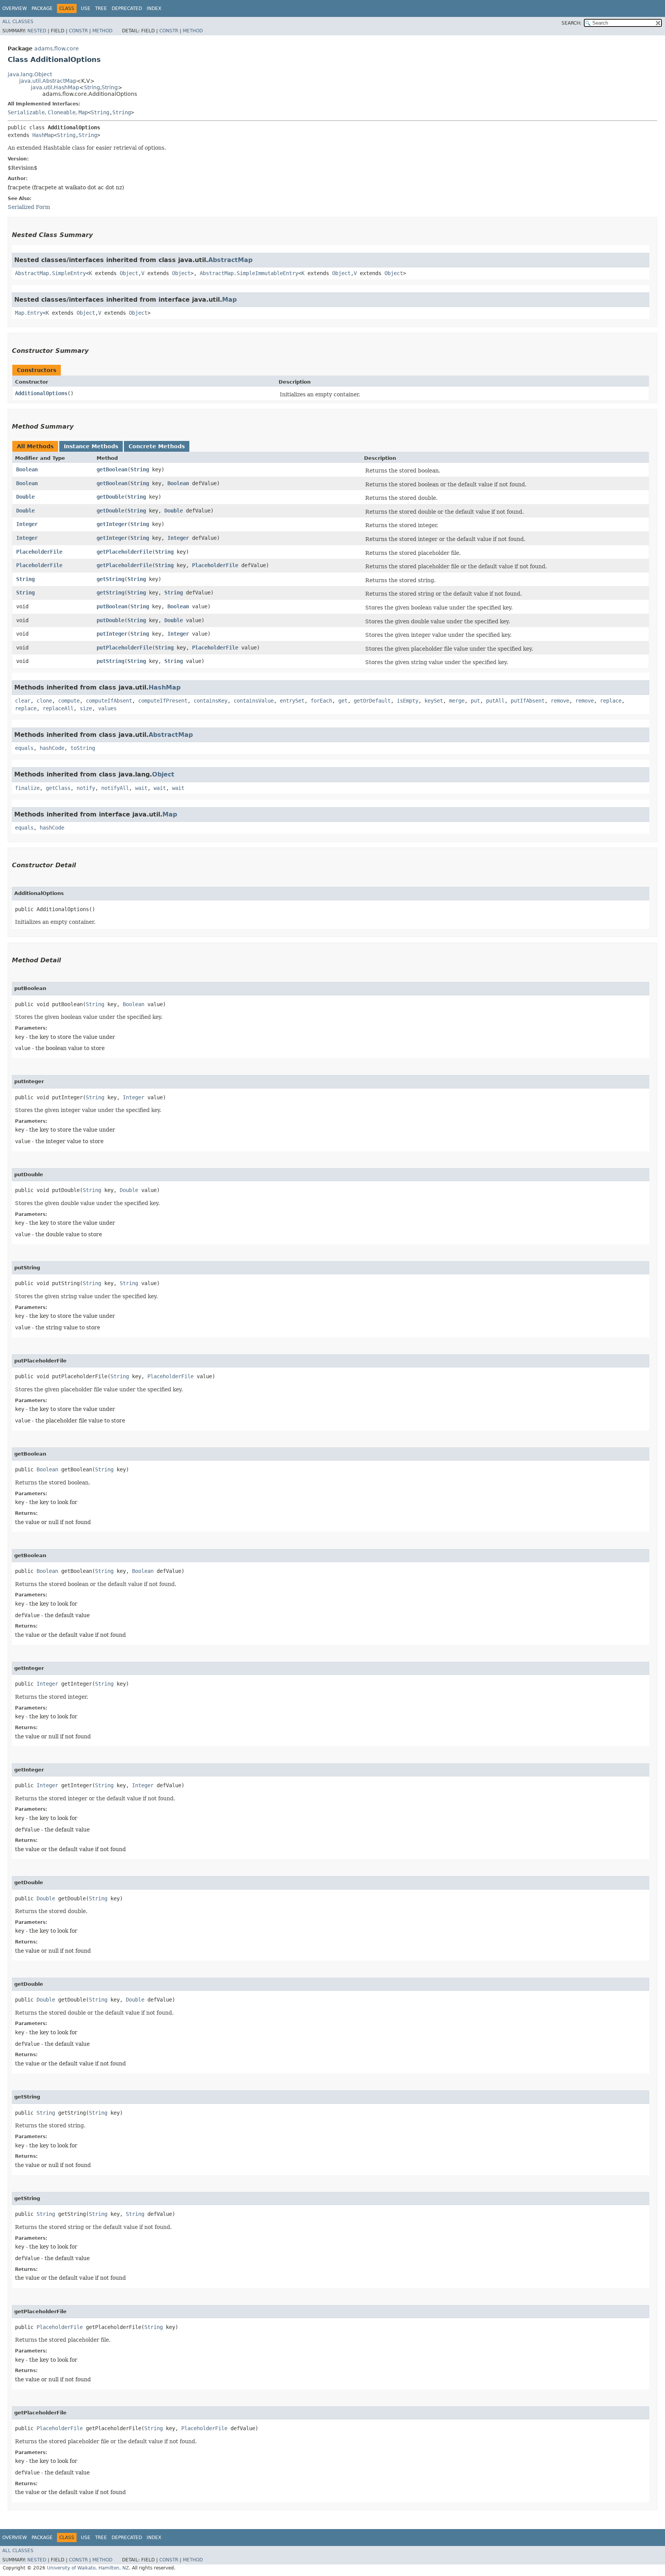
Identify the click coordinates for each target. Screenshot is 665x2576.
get (343, 701)
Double (25, 497)
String (92, 87)
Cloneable (62, 112)
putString (110, 661)
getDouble (110, 497)
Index (154, 8)
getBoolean (112, 469)
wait (141, 788)
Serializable (26, 112)
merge (457, 701)
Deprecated (127, 8)
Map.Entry (29, 313)
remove (560, 701)
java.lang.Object (30, 74)
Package (42, 8)
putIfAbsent (528, 701)
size (86, 708)
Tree (101, 8)
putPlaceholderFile (124, 648)
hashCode (52, 748)
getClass (58, 788)
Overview (15, 8)
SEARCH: (571, 23)
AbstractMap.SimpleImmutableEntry (249, 273)
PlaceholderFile (39, 552)
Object (129, 273)
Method (102, 31)
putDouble (110, 620)
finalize (27, 788)
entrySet (292, 701)
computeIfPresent (163, 701)
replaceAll (58, 708)
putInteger (112, 634)
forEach (321, 701)
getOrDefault (372, 701)
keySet (434, 701)
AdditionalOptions (41, 393)
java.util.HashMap (55, 87)
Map (83, 112)
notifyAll (115, 788)
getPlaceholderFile (124, 552)
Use (86, 8)
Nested (37, 31)
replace (611, 701)
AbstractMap (230, 260)
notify (86, 788)
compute (69, 701)
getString (110, 579)
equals (24, 748)
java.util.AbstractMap (48, 81)
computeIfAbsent (109, 701)
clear (23, 701)
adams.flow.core (57, 48)
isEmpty (408, 701)
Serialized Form (29, 207)
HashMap (43, 135)
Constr (78, 31)
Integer (27, 524)
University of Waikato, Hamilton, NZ (88, 2568)
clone (44, 701)
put (475, 701)
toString (83, 748)
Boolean (27, 469)
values (107, 708)
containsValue (254, 701)
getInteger (112, 524)
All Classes (18, 22)
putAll (495, 701)
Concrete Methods (157, 446)
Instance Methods (91, 446)
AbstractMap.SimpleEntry (50, 273)
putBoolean (112, 606)
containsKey (211, 701)
